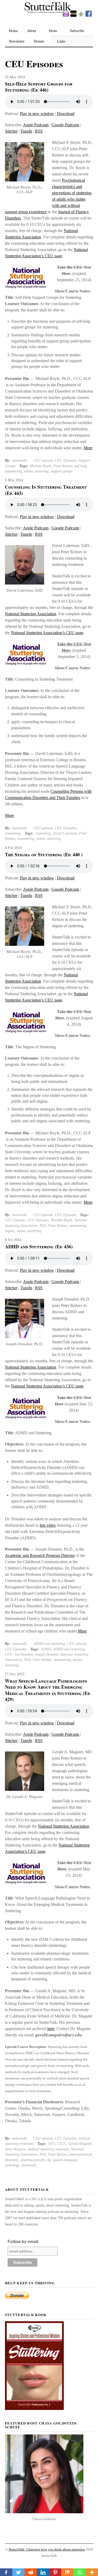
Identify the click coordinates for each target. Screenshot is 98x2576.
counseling (13, 833)
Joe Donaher (24, 1654)
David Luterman (65, 833)
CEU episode (43, 460)
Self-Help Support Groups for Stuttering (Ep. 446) (39, 87)
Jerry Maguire (15, 2149)
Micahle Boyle (61, 1220)
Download (66, 114)
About (31, 31)
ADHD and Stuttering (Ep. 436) (39, 1247)
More (88, 448)
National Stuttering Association (31, 614)
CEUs (62, 2144)
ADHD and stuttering (49, 1644)
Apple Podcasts (36, 125)
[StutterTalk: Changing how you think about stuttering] (49, 13)
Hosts (53, 31)
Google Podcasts (65, 125)
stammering (13, 471)
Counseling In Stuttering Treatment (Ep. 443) (46, 490)
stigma (10, 1231)
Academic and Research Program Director (40, 1555)
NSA (43, 1226)
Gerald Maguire (80, 2144)
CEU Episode (15, 1220)
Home (13, 31)
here (51, 2029)
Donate (39, 41)
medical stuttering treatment (48, 2149)
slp (49, 2160)
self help (81, 466)
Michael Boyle (41, 466)
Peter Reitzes (63, 466)
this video (48, 1525)
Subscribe (77, 31)
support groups (62, 471)
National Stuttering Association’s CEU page (47, 633)
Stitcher (11, 131)
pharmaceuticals (33, 2160)
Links (61, 41)
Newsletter (17, 41)
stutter (28, 471)
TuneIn (26, 131)
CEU (9, 1654)
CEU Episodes (66, 460)
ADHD (46, 1649)
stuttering (42, 471)
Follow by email (23, 2242)
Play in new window (37, 114)
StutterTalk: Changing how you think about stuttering (47, 2549)
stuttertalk (19, 460)
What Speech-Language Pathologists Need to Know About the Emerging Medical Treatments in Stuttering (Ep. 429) (48, 1690)
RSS (39, 131)
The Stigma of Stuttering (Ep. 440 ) (44, 854)
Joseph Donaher (46, 1654)
